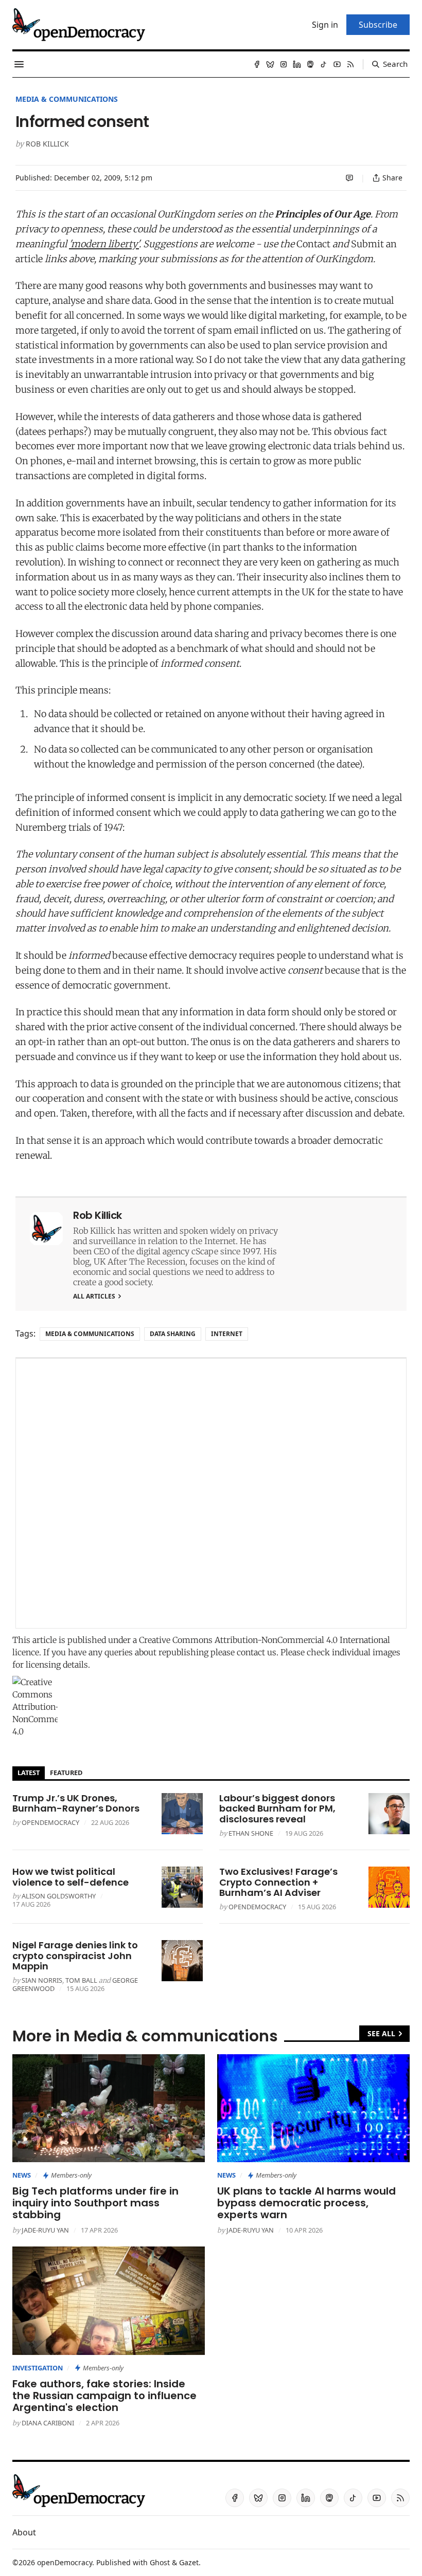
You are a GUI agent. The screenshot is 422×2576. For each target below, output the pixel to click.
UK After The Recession (139, 1262)
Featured (66, 1773)
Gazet (189, 2562)
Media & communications (67, 99)
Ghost (160, 2562)
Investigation (38, 2368)
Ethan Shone (251, 1833)
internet (227, 1334)
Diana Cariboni (48, 2423)
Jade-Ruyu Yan (45, 2230)
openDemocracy (50, 1822)
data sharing (173, 1334)
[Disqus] (211, 1493)
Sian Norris (42, 1980)
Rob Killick (47, 144)
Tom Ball (81, 1980)
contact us (257, 1652)
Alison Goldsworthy (59, 1896)
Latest (29, 1773)
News (22, 2175)
